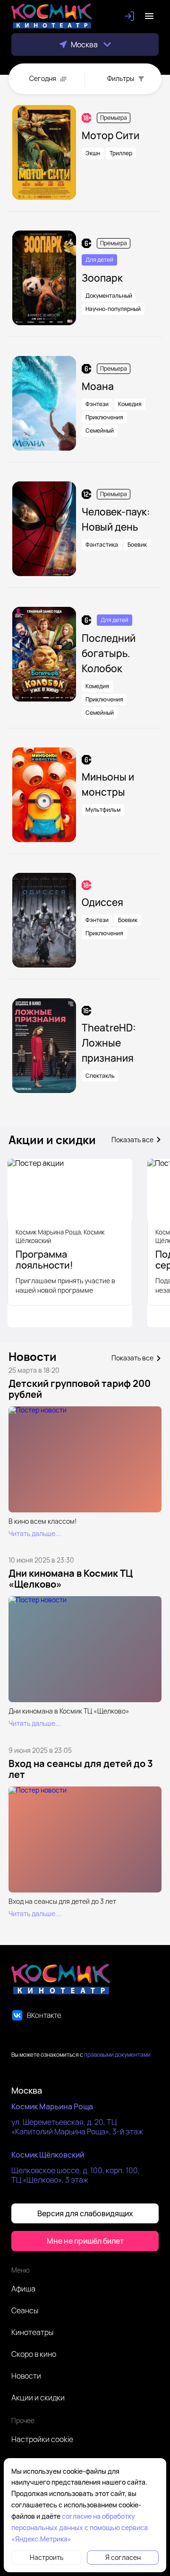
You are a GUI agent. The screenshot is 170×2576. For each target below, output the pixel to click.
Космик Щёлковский (48, 2155)
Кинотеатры (32, 2332)
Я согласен (123, 2557)
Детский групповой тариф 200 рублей (80, 1389)
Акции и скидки (38, 2398)
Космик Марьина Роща (52, 2106)
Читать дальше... (35, 1534)
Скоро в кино (34, 2354)
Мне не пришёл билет (85, 2241)
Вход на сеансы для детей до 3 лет (81, 1769)
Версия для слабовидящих (85, 2213)
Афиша (23, 2289)
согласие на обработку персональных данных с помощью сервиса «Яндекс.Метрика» (80, 2527)
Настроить (47, 2557)
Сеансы (25, 2310)
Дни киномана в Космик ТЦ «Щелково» (71, 1579)
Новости (26, 2376)
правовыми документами (117, 2055)
